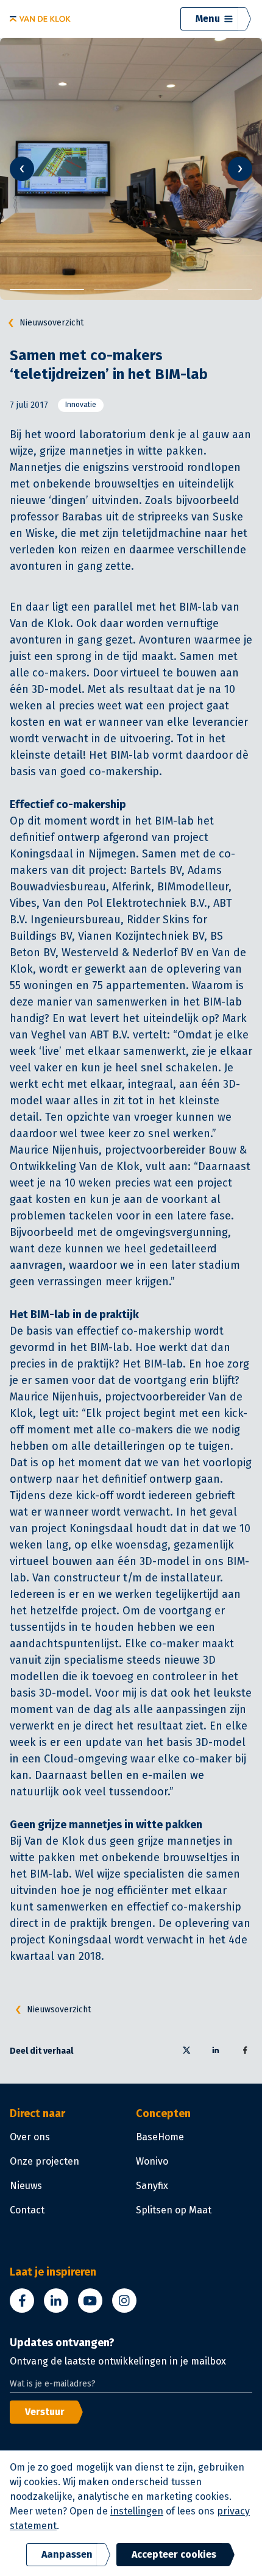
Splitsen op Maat (174, 2210)
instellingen (137, 2511)
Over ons (30, 2137)
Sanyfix (152, 2186)
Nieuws (26, 2186)
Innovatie (81, 405)
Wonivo (152, 2161)
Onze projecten (44, 2161)
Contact (27, 2210)
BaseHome (160, 2137)
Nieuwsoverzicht (51, 323)
